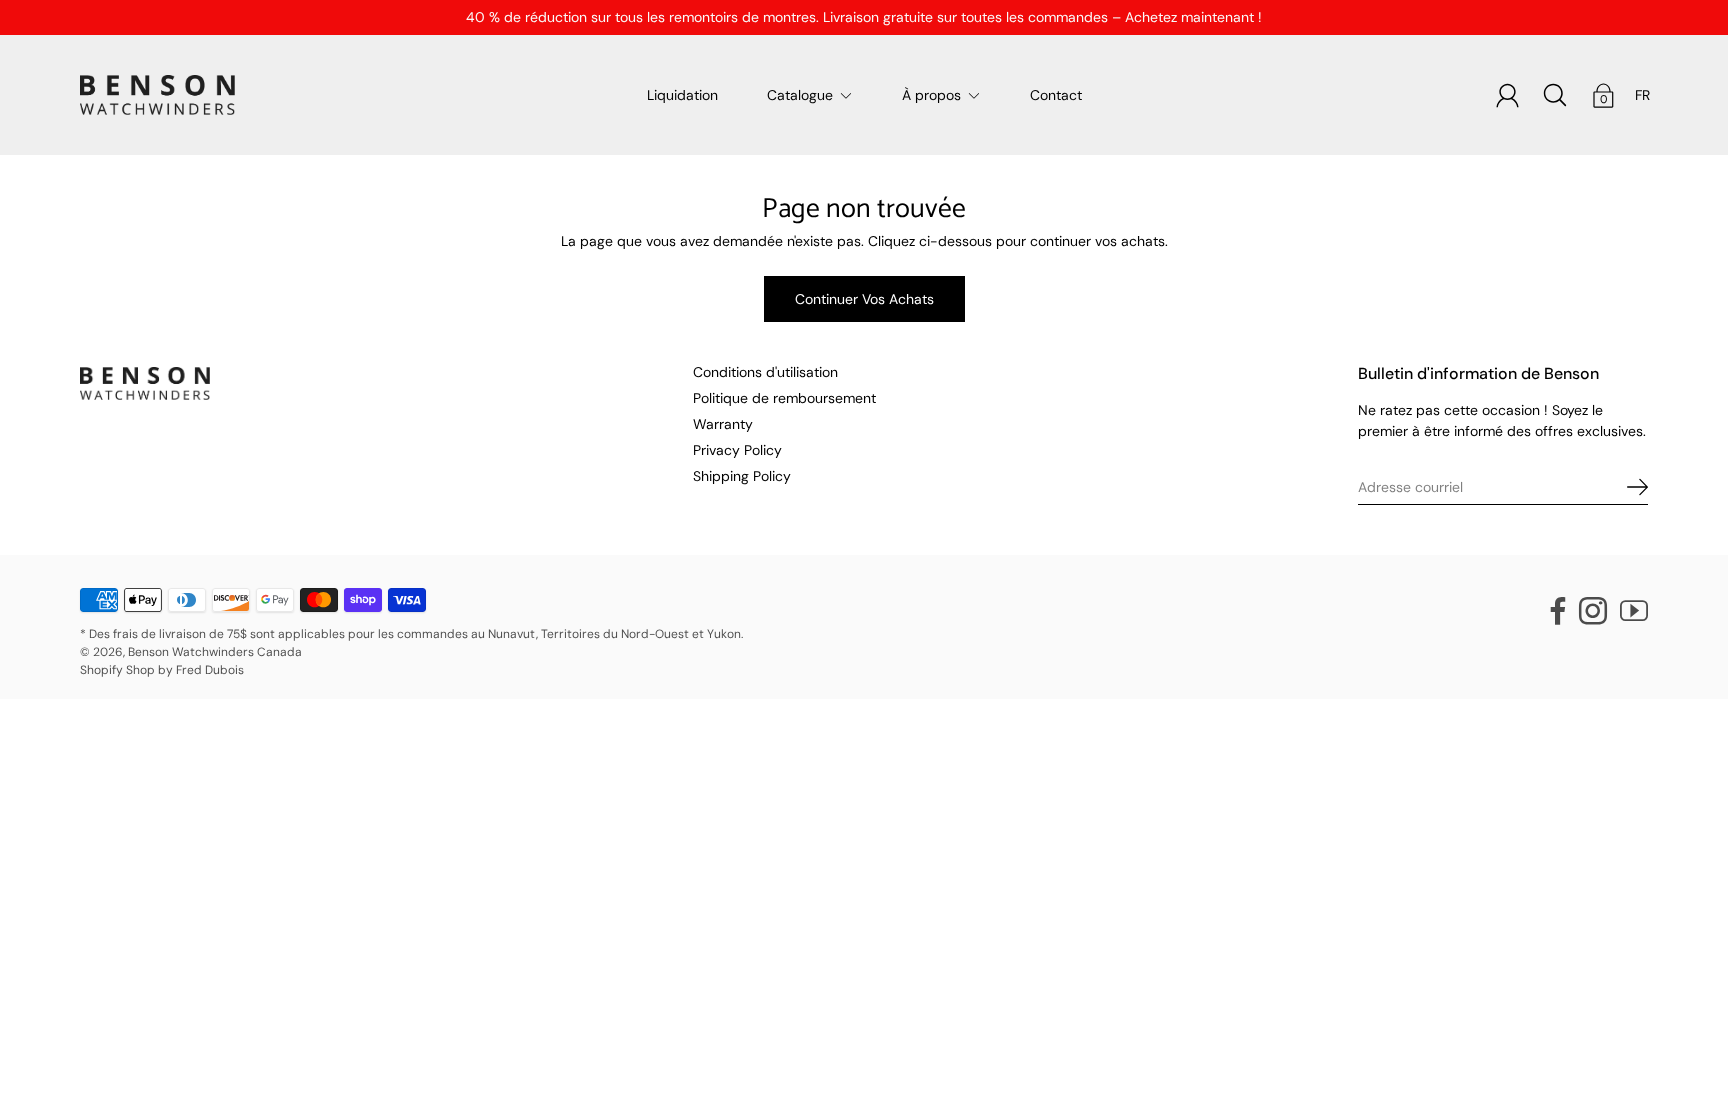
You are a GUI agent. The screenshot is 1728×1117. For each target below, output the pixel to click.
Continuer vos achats (864, 299)
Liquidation (682, 95)
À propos (931, 95)
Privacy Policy (737, 450)
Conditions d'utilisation (765, 372)
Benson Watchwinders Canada (215, 652)
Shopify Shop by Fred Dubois (162, 670)
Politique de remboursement (784, 398)
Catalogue (800, 95)
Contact (1056, 95)
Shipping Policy (742, 476)
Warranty (723, 424)
